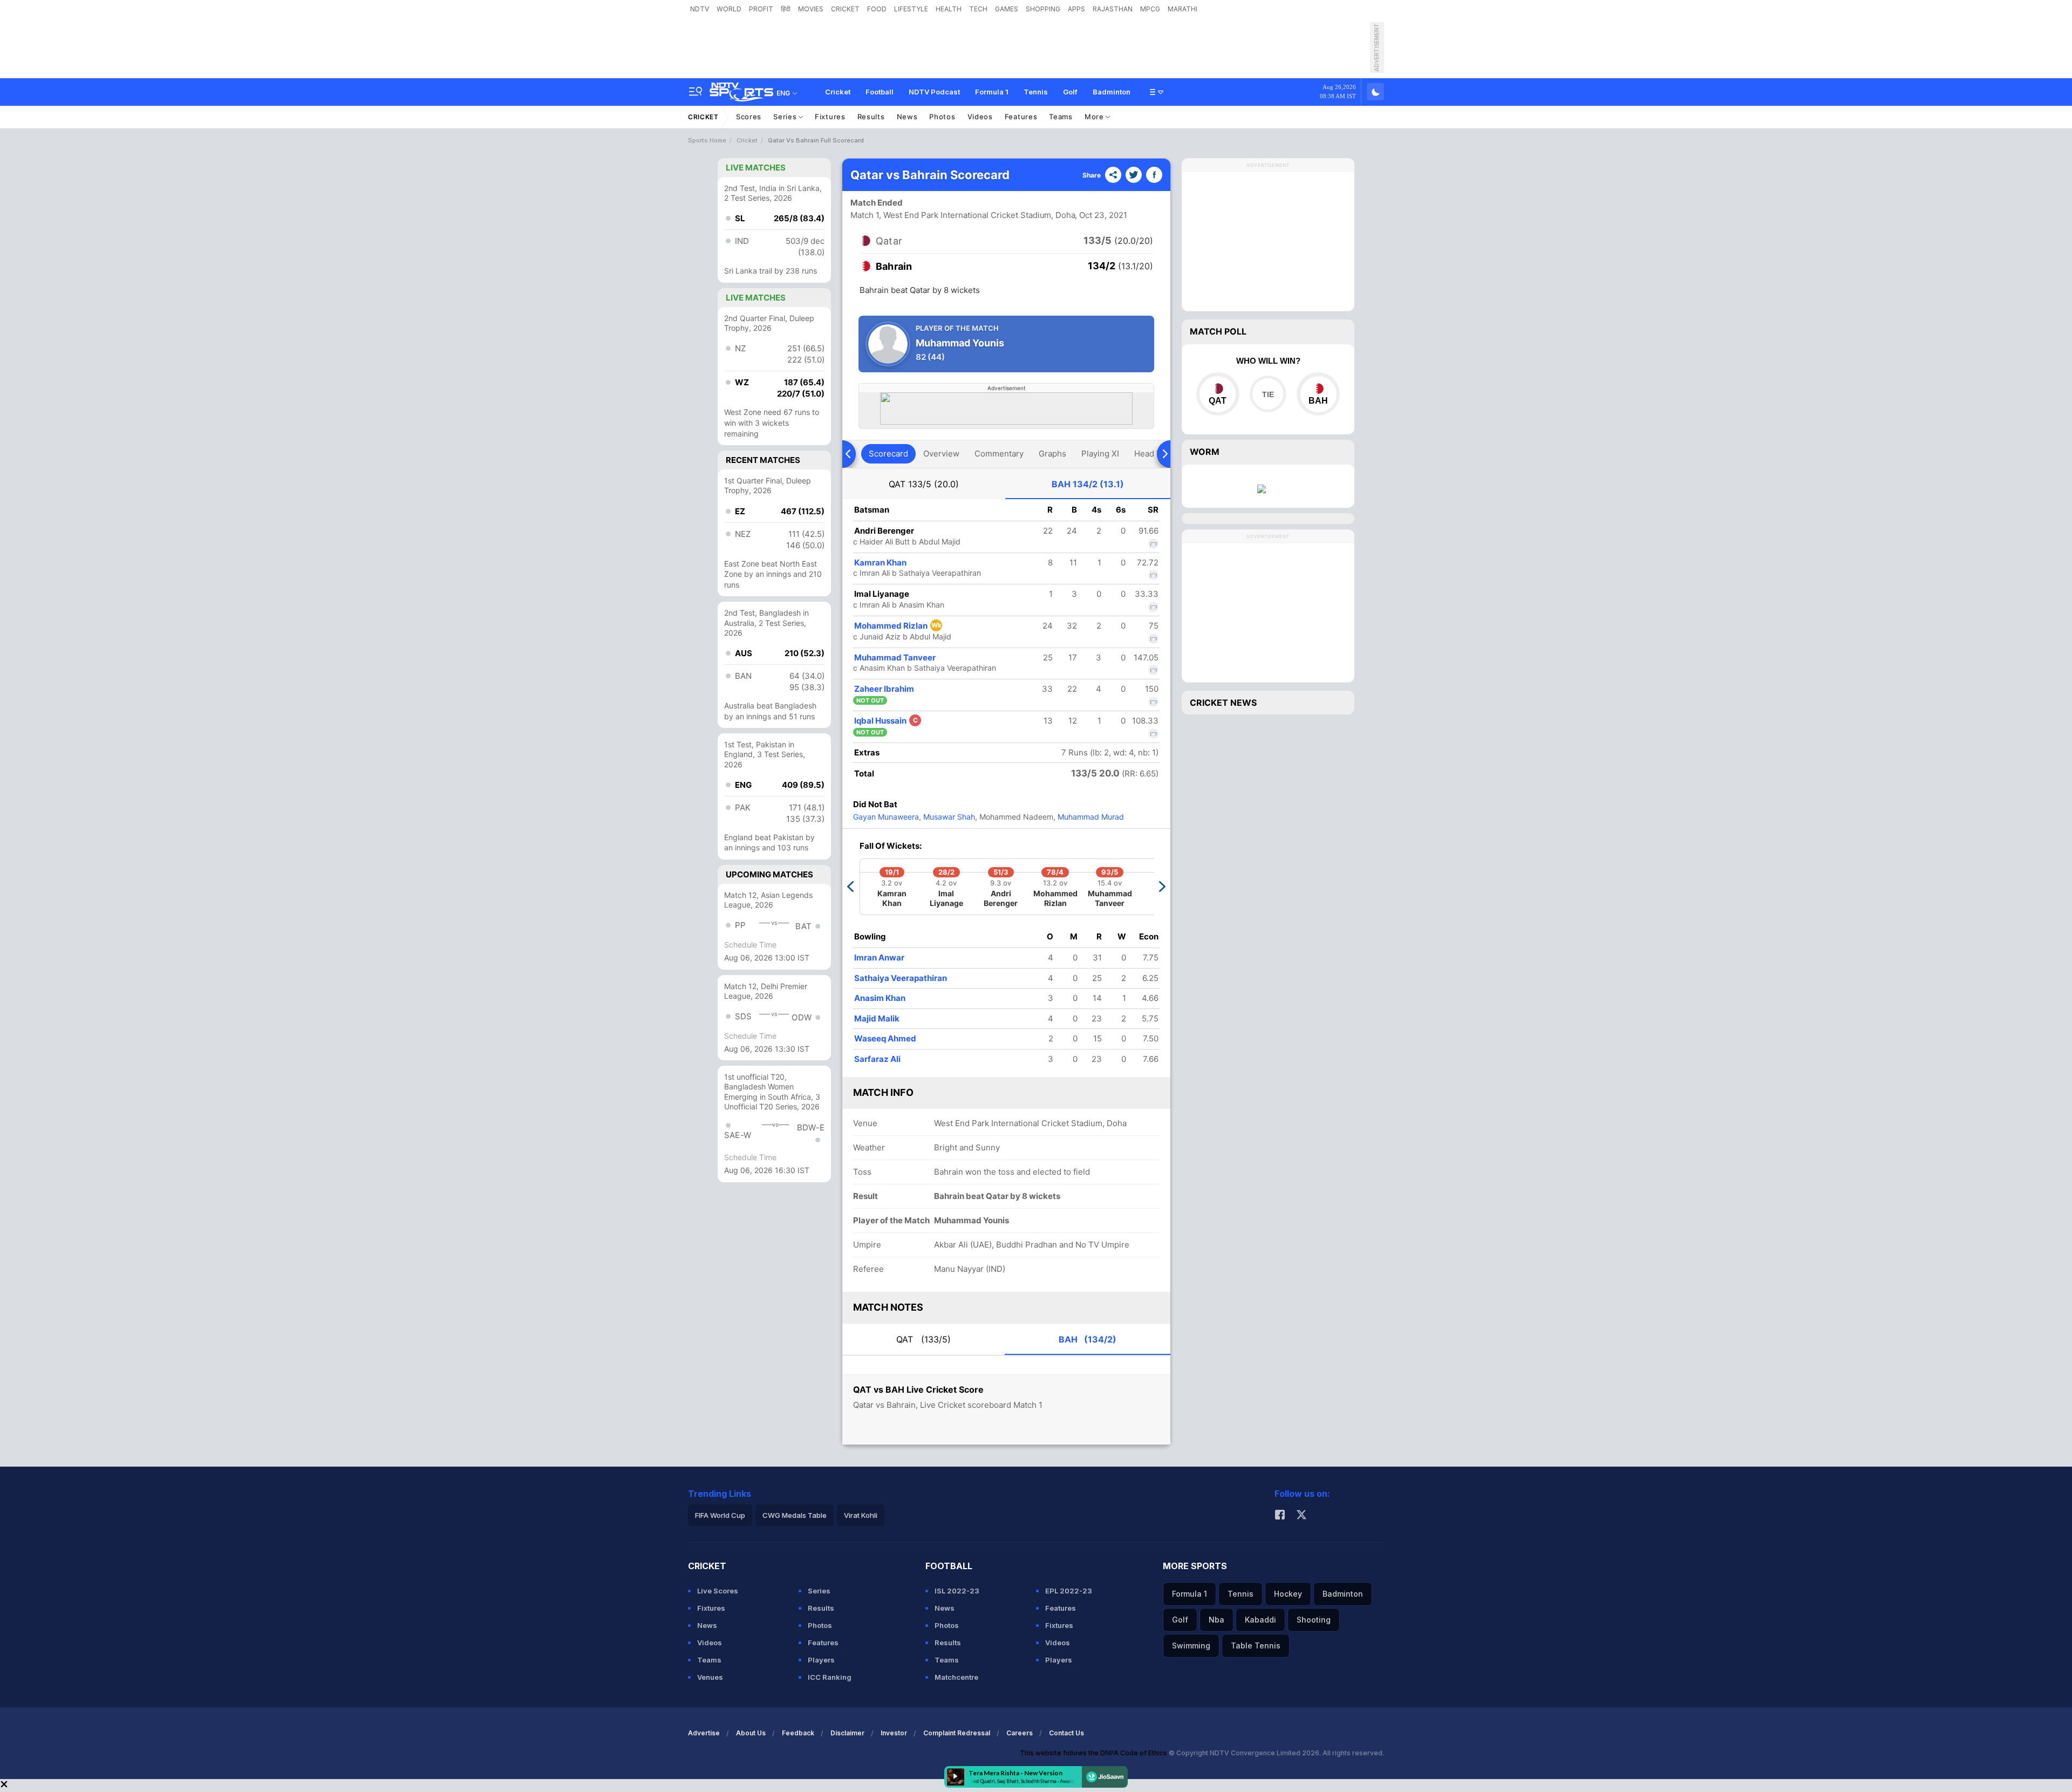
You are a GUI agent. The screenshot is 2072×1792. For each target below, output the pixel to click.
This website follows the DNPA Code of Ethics (1094, 1753)
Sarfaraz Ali (877, 1059)
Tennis (1036, 92)
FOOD (877, 9)
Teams (1061, 117)
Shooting (1314, 1620)
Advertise (704, 1733)
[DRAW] (1268, 394)
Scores (749, 117)
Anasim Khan (880, 998)
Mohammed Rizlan (898, 626)
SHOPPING (1043, 9)
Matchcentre (956, 1677)
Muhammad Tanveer (895, 657)
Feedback (798, 1733)
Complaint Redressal (957, 1733)
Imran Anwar (879, 958)
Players (821, 1660)
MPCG (1150, 9)
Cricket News (1223, 703)
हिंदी (786, 9)
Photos (942, 117)
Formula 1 (992, 92)
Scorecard (888, 454)
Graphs (1052, 454)
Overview (941, 454)
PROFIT (761, 9)
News (907, 117)
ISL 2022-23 (957, 1591)
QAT (924, 484)
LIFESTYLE (911, 9)
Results (871, 117)
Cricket (838, 92)
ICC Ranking (830, 1677)
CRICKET (845, 9)
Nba (1216, 1620)
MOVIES (811, 9)
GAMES (1007, 9)
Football (880, 92)
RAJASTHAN (1113, 9)
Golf (1070, 92)
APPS (1076, 9)
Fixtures (830, 117)
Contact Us (1066, 1733)
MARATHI (1182, 9)
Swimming (1191, 1645)
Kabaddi (1260, 1620)
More (1095, 117)
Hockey (1288, 1594)
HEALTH (949, 9)
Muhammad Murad (1090, 817)
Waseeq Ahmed (885, 1038)
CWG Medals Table (795, 1515)
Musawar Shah (948, 817)
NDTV (700, 9)
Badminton (1112, 92)
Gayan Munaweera (886, 817)
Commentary (999, 454)
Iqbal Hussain (886, 721)
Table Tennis (1256, 1645)
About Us (751, 1733)
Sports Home (707, 140)
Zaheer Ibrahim (884, 689)
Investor (894, 1733)
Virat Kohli (861, 1515)
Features (1021, 117)
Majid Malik (877, 1018)
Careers (1020, 1733)
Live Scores (718, 1591)
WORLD (729, 9)
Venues (710, 1677)
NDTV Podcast (934, 92)
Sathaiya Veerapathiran (901, 978)
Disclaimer (847, 1733)
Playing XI (1100, 454)
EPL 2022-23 (1069, 1591)
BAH (1088, 484)
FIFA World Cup (720, 1515)
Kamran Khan (880, 563)
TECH (978, 9)
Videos (980, 117)
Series (786, 117)
